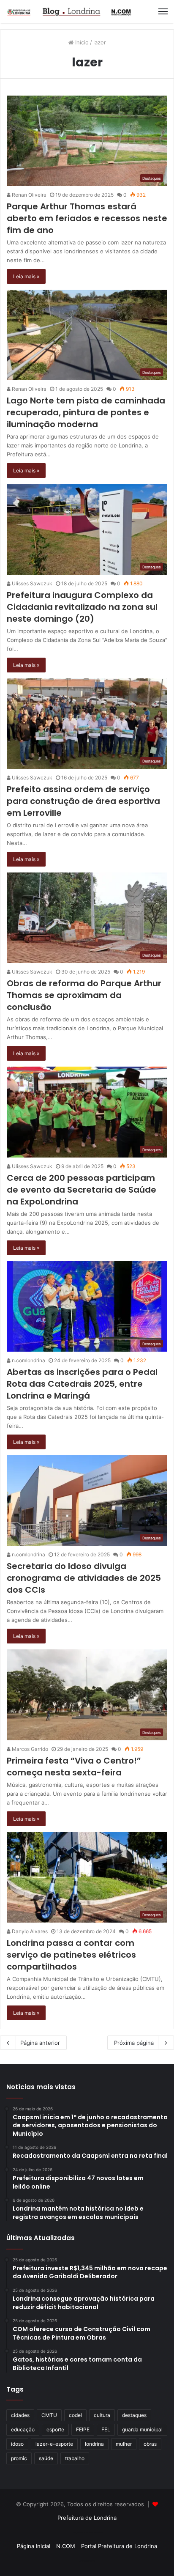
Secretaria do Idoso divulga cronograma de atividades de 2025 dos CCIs (84, 1578)
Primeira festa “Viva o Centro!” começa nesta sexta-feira (74, 1767)
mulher (124, 2444)
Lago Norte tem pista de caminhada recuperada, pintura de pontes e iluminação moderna (86, 412)
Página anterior (40, 2043)
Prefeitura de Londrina (87, 2518)
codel (75, 2415)
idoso (17, 2444)
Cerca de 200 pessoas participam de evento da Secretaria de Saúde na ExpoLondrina (82, 1190)
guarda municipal (142, 2429)
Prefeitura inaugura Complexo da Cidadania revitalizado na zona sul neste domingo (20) (82, 607)
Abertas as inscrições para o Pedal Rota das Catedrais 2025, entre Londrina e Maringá (82, 1384)
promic (19, 2458)
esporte (55, 2429)
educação (23, 2429)
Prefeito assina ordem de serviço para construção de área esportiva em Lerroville (83, 801)
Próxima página (134, 2043)
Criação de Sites (87, 2561)
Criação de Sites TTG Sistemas (87, 2532)
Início (81, 42)
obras (150, 2444)
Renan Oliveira (29, 195)
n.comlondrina (28, 1360)
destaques (134, 2415)
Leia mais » (26, 276)
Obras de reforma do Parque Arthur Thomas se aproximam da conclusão (84, 995)
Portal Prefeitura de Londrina (119, 2546)
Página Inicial (34, 2546)
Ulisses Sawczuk (31, 583)
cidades (20, 2415)
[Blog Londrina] (70, 11)
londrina (94, 2444)
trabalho (75, 2458)
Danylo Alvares (29, 1931)
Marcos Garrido (29, 1749)
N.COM (66, 2546)
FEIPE (83, 2429)
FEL (106, 2429)
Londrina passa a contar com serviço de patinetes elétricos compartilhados (71, 1955)
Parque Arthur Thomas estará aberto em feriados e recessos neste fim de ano (87, 218)
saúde (46, 2458)
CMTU (49, 2415)
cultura (102, 2415)
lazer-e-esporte (54, 2444)
